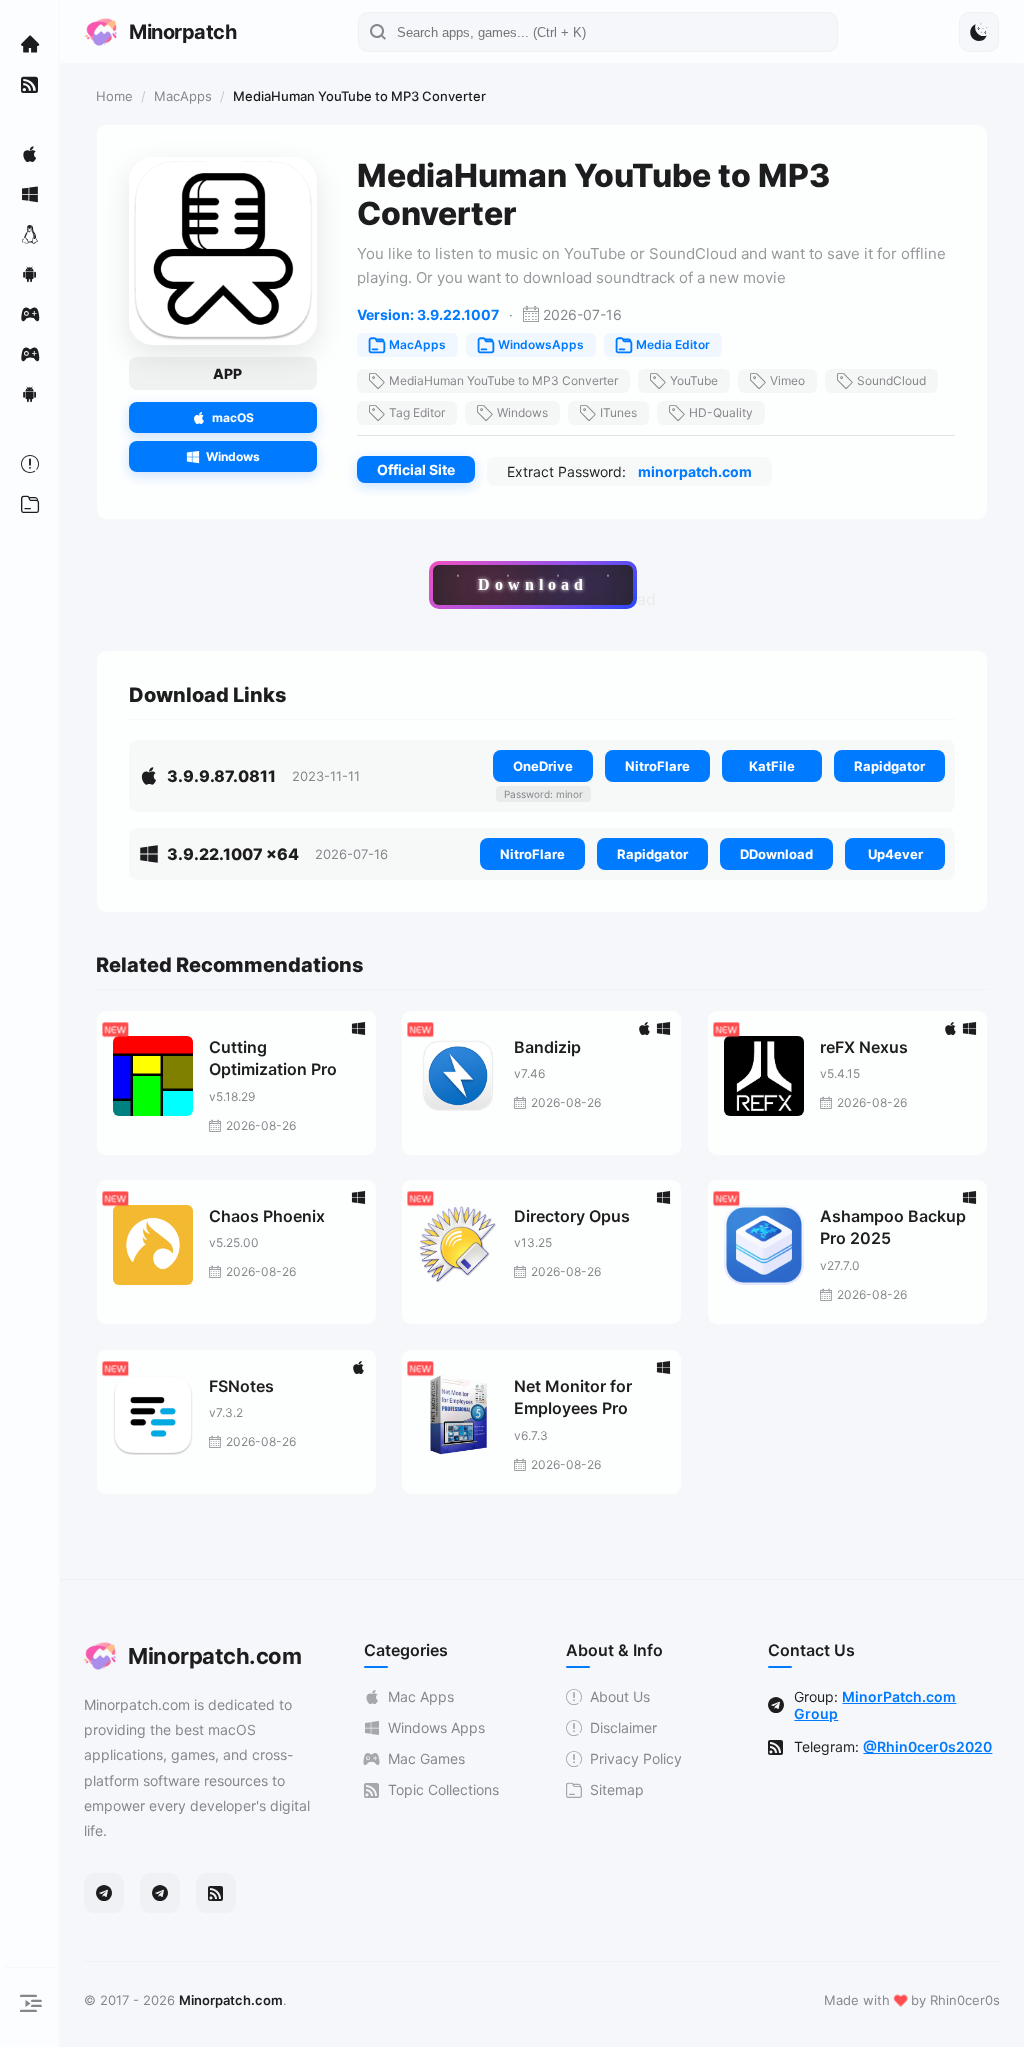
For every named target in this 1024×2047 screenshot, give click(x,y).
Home (114, 96)
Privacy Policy (636, 1758)
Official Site (416, 469)
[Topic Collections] (30, 84)
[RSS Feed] (216, 1893)
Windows (522, 412)
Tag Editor (417, 412)
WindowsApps (541, 344)
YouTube (694, 380)
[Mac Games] (30, 314)
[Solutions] (30, 464)
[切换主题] (979, 32)
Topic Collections (443, 1789)
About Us (620, 1696)
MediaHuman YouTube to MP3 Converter (503, 380)
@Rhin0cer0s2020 (927, 1746)
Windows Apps (436, 1727)
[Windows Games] (30, 354)
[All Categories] (30, 504)
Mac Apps (421, 1696)
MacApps (183, 96)
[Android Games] (30, 394)
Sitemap (617, 1789)
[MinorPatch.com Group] (160, 1893)
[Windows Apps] (30, 194)
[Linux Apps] (30, 234)
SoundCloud (891, 380)
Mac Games (426, 1758)
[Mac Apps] (30, 154)
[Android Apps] (30, 274)
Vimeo (787, 380)
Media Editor (673, 344)
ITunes (618, 412)
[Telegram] (104, 1893)
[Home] (30, 44)
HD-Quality (721, 412)
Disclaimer (623, 1727)
